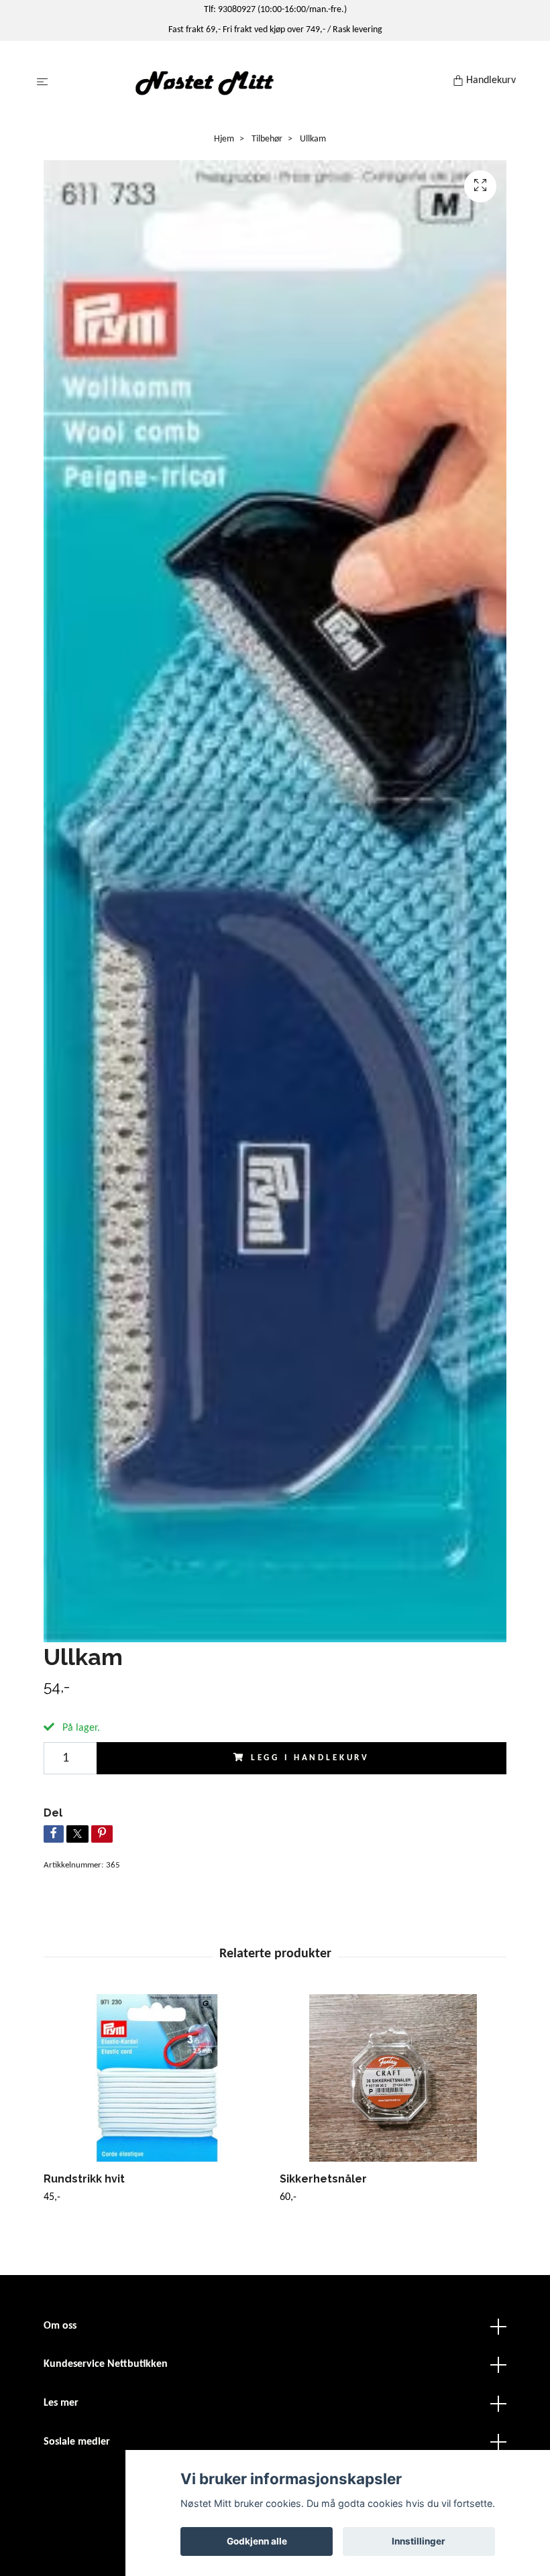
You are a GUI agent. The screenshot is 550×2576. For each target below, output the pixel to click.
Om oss (60, 2326)
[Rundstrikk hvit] (157, 2078)
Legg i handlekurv (310, 1758)
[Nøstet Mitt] (253, 82)
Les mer (61, 2403)
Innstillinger (419, 2541)
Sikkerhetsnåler (323, 2179)
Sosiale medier (77, 2442)
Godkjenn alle (257, 2541)
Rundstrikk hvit (84, 2179)
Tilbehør (267, 139)
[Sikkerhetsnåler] (393, 2078)
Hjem (224, 139)
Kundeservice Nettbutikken (106, 2364)
